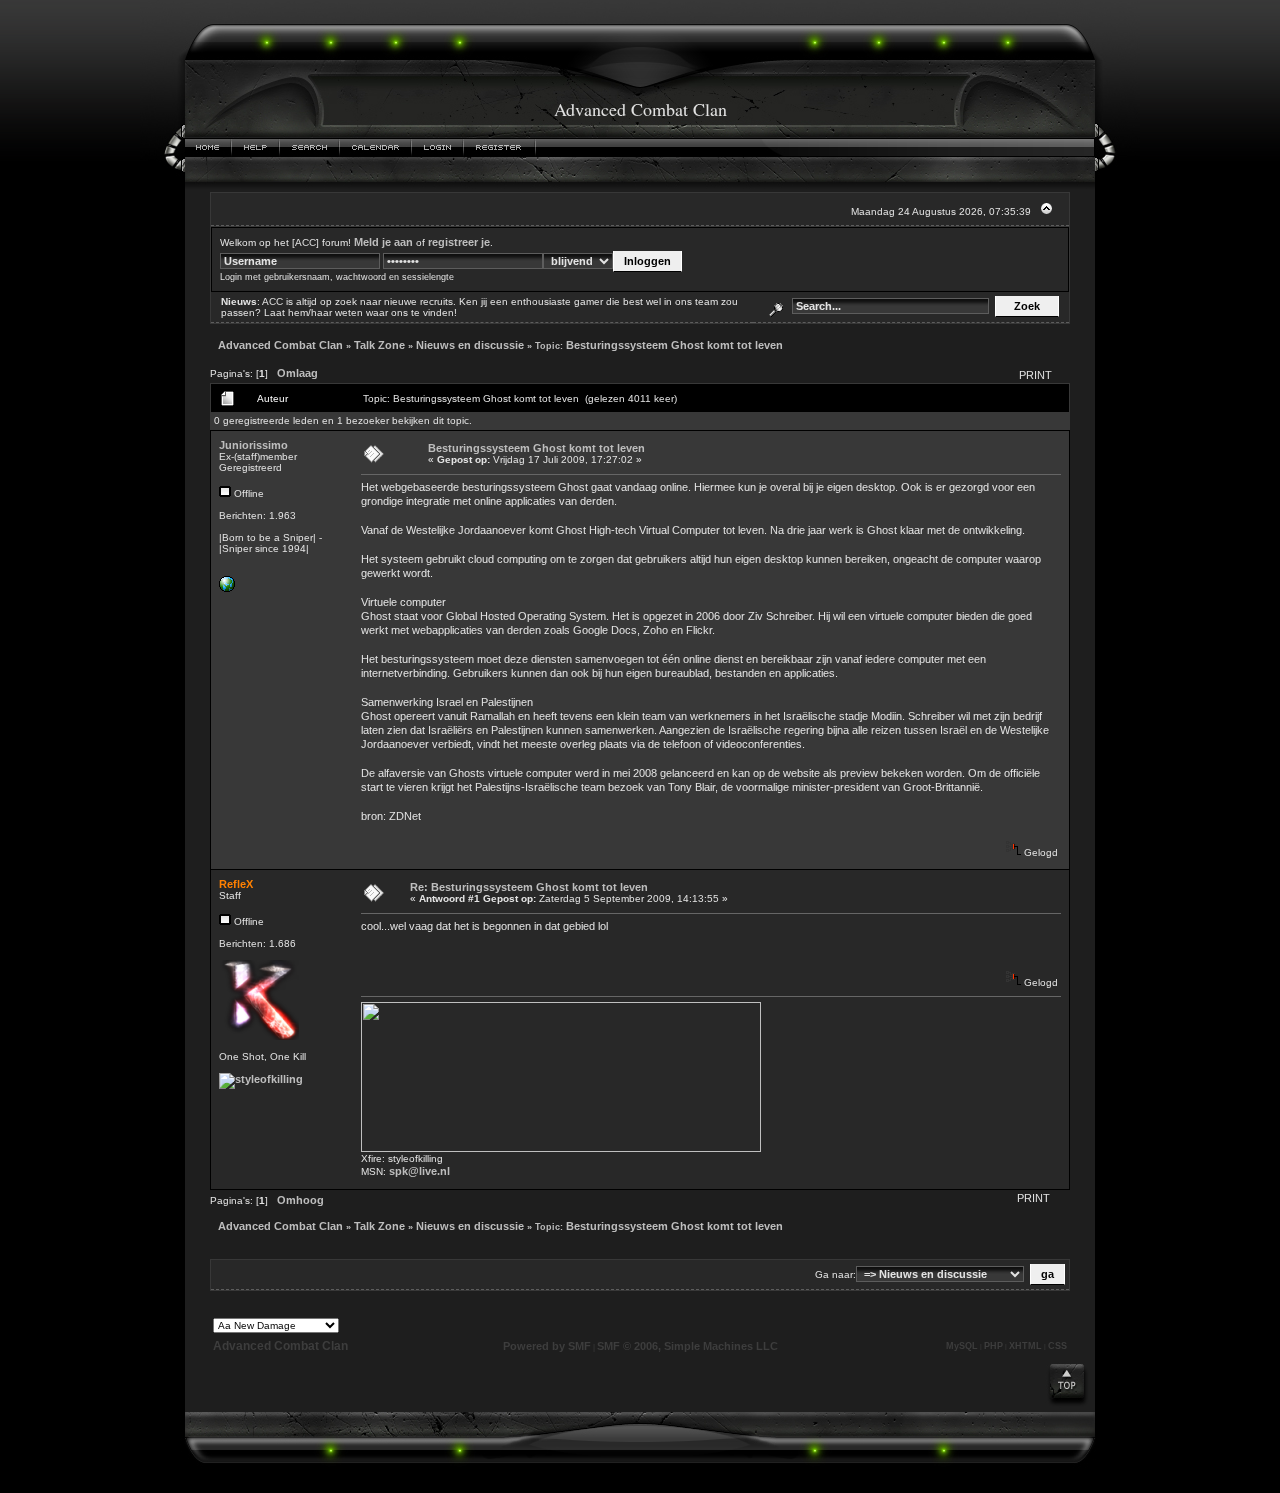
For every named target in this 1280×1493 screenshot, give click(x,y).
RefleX (236, 884)
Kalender (376, 148)
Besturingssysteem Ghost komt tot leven (674, 345)
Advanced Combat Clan (280, 345)
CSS (1057, 1346)
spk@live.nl (419, 1171)
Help (256, 148)
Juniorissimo (253, 445)
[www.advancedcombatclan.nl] (227, 588)
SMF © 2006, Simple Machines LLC (687, 1346)
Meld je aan (383, 242)
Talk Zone (379, 345)
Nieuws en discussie (470, 345)
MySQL (962, 1346)
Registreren (500, 148)
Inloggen (438, 148)
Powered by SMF (547, 1346)
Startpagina (208, 148)
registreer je (459, 242)
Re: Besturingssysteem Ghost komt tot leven (529, 887)
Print (1035, 375)
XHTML (1025, 1346)
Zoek (310, 148)
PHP (993, 1346)
